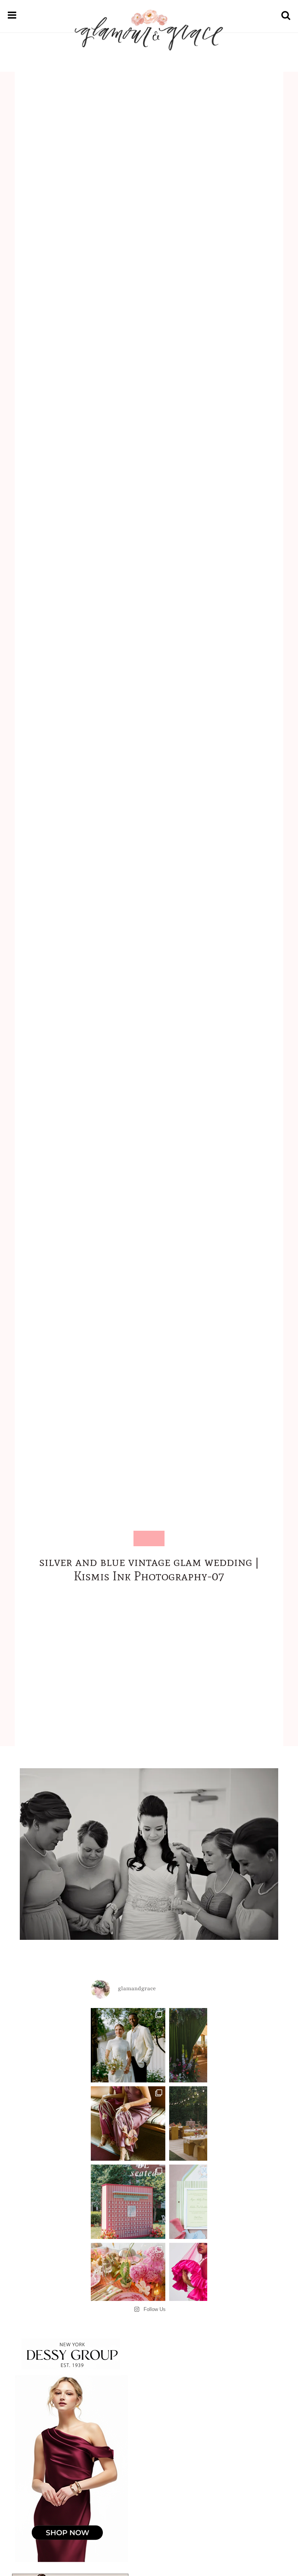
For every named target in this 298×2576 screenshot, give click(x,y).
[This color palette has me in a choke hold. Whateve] (206, 2123)
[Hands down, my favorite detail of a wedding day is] (128, 2202)
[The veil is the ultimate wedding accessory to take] (206, 2280)
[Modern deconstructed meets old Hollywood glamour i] (128, 2123)
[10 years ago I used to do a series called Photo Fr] (128, 2045)
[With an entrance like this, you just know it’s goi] (206, 2045)
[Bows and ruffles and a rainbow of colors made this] (206, 2202)
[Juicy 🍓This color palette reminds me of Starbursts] (128, 2280)
